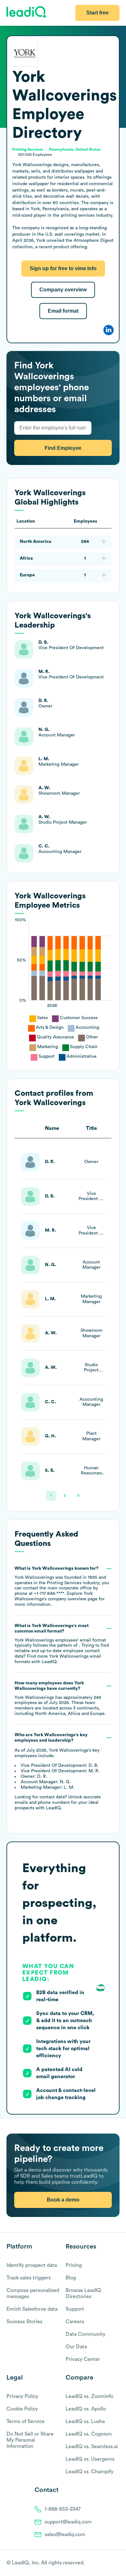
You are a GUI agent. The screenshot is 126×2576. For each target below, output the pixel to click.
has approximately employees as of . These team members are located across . (60, 1698)
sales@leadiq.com (65, 2534)
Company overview (63, 290)
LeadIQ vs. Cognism (89, 2434)
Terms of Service (26, 2421)
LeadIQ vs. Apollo (86, 2409)
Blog (71, 2278)
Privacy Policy (22, 2396)
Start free (97, 13)
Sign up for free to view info (63, 268)
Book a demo (63, 2200)
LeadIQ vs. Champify (89, 2472)
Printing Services (28, 149)
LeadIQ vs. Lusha (85, 2421)
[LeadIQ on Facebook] (101, 2563)
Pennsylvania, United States (75, 149)
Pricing (74, 2265)
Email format (63, 311)
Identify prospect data (32, 2265)
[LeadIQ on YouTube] (116, 2563)
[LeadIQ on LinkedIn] (111, 2563)
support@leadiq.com (68, 2522)
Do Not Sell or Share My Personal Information (30, 2440)
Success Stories (24, 2322)
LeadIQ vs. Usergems (90, 2459)
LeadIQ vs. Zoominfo (89, 2396)
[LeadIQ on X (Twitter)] (105, 2563)
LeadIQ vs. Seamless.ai (92, 2447)
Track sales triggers (29, 2278)
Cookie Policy (22, 2409)
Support (75, 2309)
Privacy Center (83, 2359)
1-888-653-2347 (63, 2509)
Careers (75, 2322)
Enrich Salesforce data (32, 2309)
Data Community (85, 2334)
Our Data (76, 2347)
